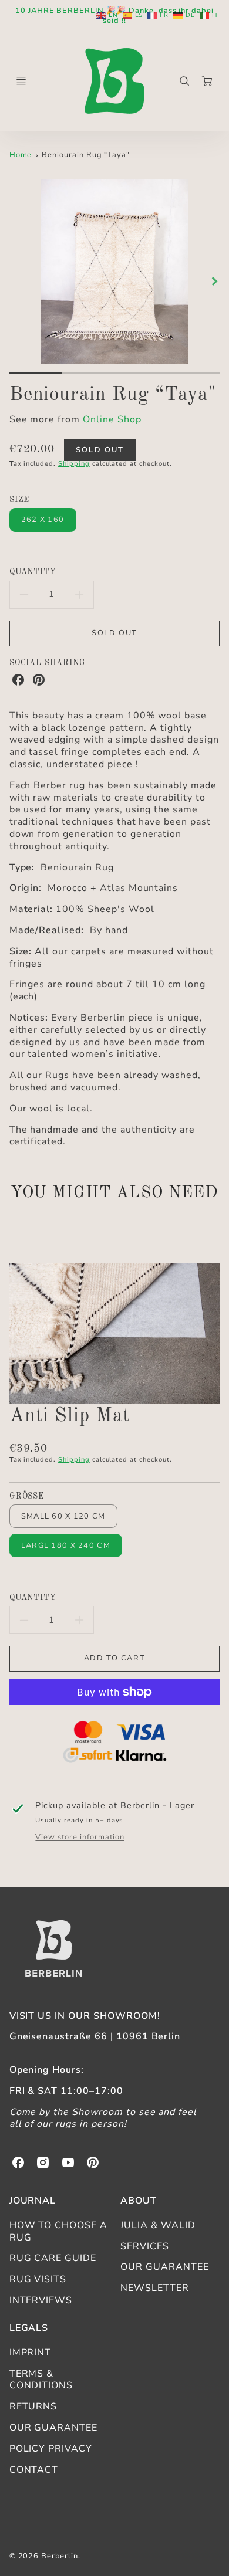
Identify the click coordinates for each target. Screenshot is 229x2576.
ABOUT (139, 2201)
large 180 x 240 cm (66, 1545)
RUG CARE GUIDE (53, 2258)
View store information (80, 1837)
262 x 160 (43, 520)
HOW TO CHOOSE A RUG (58, 2231)
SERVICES (145, 2246)
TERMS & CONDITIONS (41, 2380)
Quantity (33, 572)
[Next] (214, 281)
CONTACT (34, 2470)
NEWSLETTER (155, 2288)
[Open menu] (21, 81)
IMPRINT (31, 2353)
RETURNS (33, 2406)
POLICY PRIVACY (51, 2449)
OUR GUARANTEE (164, 2267)
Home (21, 155)
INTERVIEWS (41, 2300)
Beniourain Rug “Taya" (86, 155)
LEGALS (29, 2328)
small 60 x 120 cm (63, 1516)
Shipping (74, 464)
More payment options (115, 1744)
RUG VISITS (38, 2279)
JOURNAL (33, 2201)
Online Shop (112, 419)
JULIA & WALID (158, 2225)
